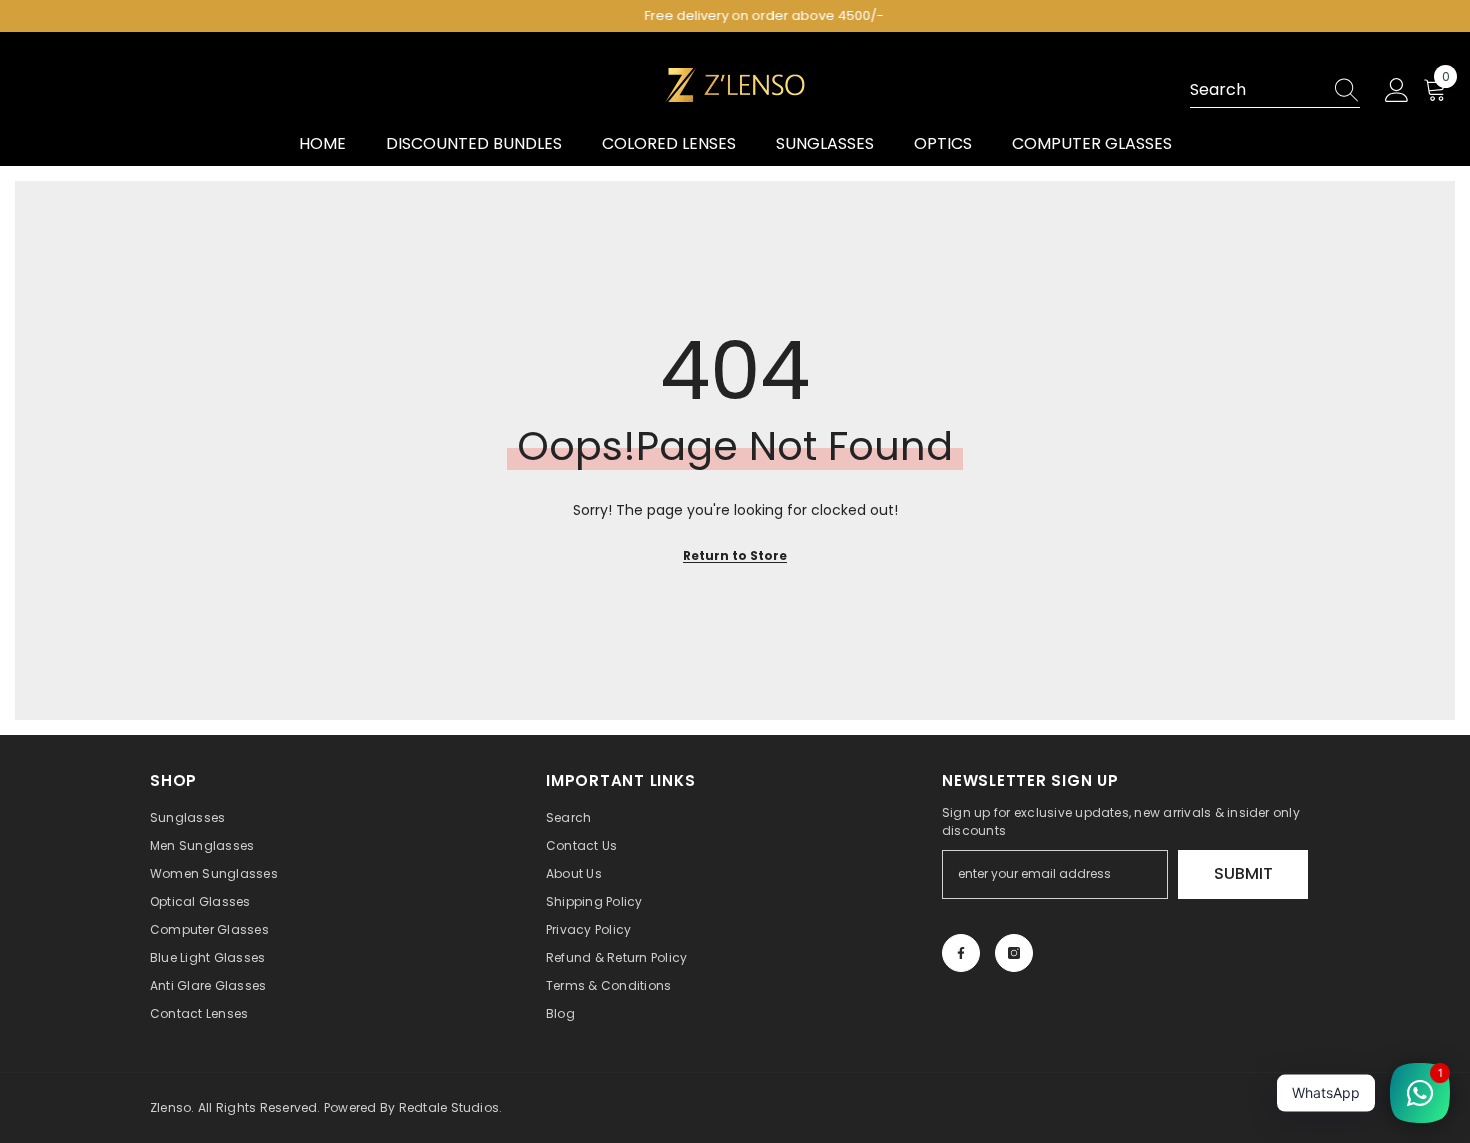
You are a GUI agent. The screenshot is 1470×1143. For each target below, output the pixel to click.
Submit (1243, 873)
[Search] (1275, 90)
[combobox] (1256, 90)
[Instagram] (1014, 953)
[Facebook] (961, 953)
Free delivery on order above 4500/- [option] (735, 15)
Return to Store (735, 555)
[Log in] (1397, 91)
